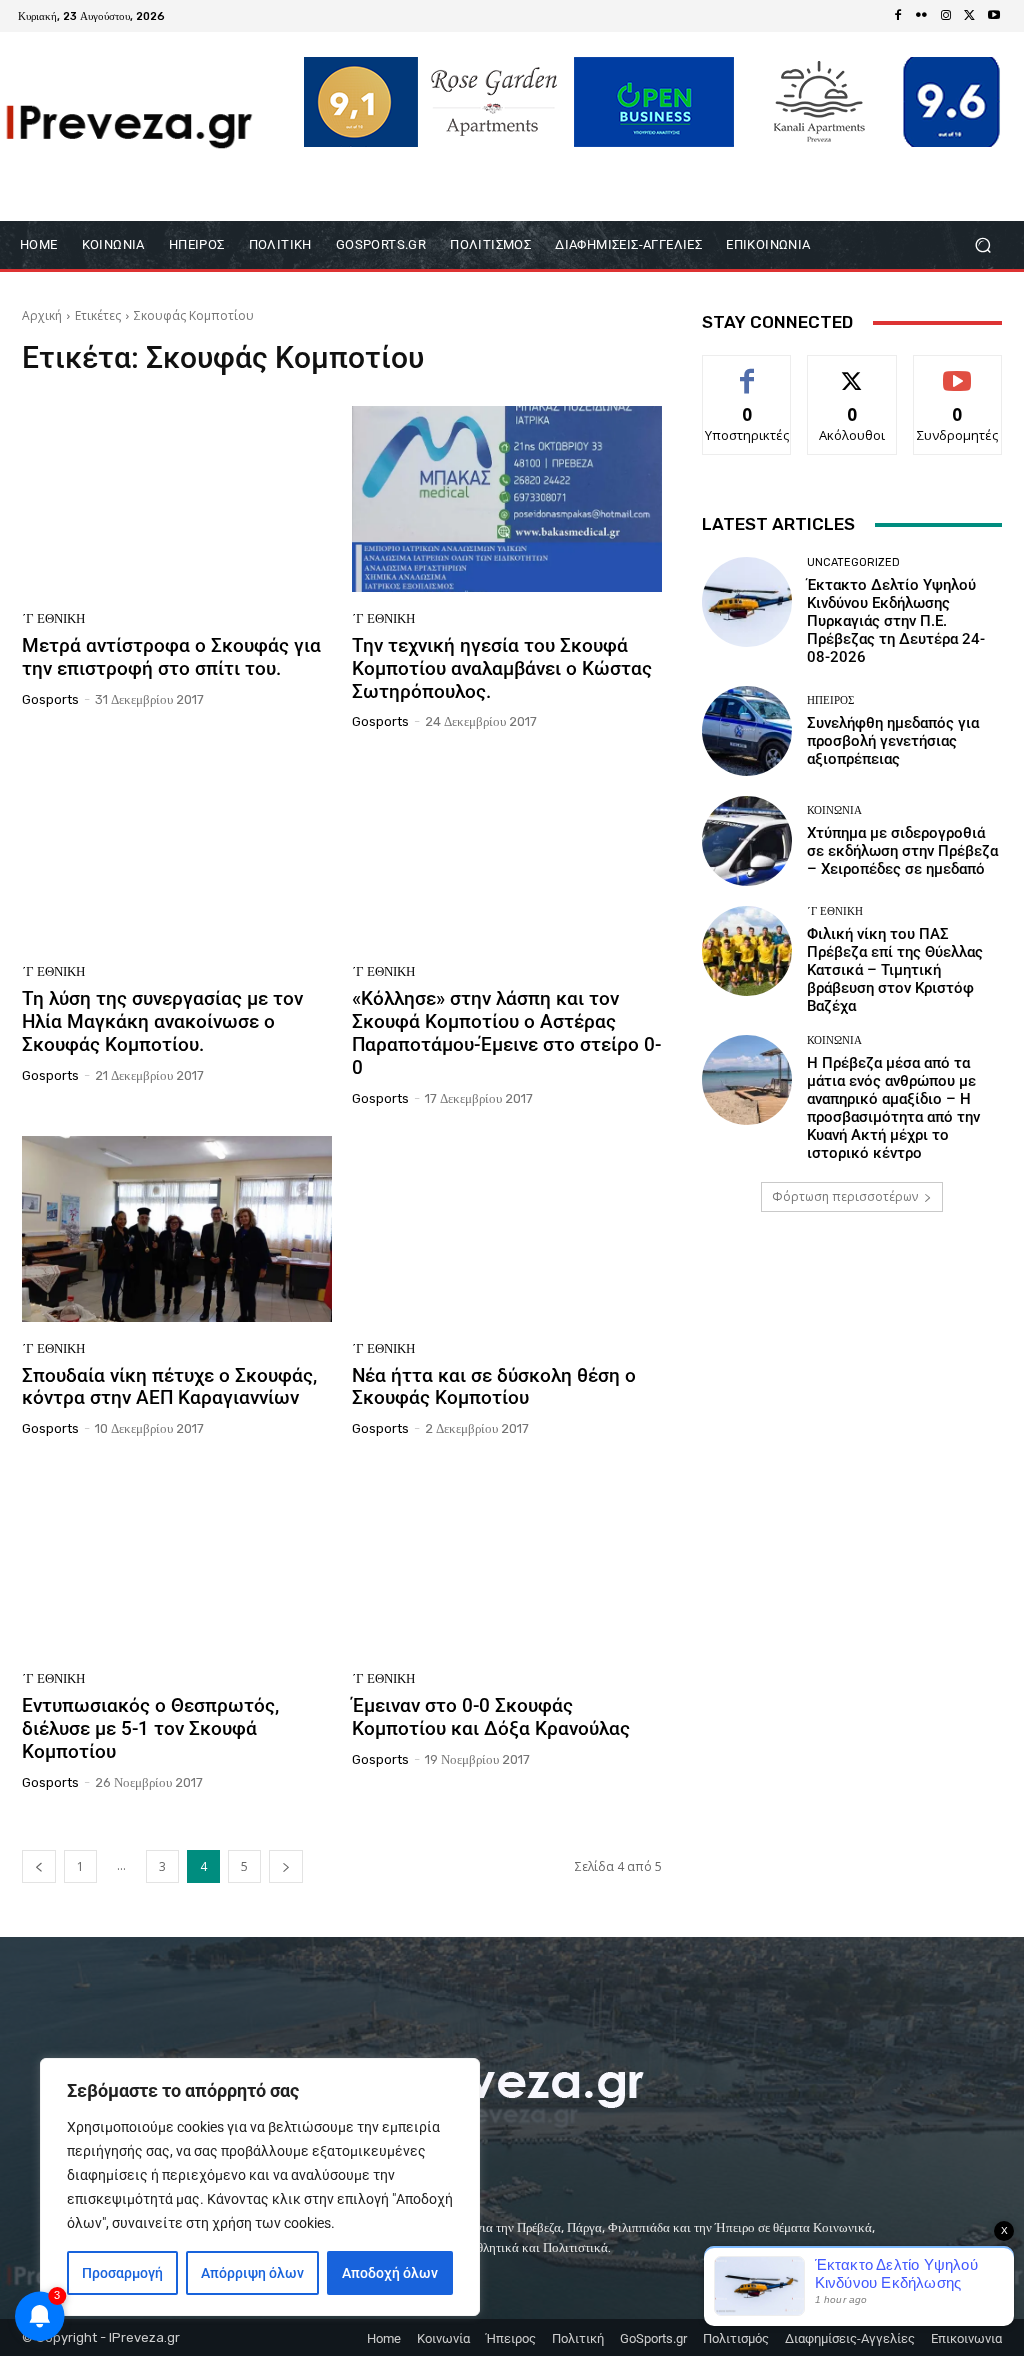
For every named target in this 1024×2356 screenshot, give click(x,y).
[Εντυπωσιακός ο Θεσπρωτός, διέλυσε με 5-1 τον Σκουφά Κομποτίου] (177, 1559)
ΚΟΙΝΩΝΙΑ (834, 810)
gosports (50, 699)
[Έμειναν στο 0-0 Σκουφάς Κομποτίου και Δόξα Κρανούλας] (507, 1559)
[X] (970, 16)
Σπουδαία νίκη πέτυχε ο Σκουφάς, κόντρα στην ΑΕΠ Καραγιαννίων (169, 1387)
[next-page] (286, 1866)
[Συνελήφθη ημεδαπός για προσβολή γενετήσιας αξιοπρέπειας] (747, 731)
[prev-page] (39, 1866)
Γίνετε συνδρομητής (962, 378)
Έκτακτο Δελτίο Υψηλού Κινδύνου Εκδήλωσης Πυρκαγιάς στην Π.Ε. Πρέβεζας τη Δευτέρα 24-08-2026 (896, 621)
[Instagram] (946, 16)
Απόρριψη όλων (252, 2273)
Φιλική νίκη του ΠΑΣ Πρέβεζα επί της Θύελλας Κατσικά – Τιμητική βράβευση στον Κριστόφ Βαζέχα (895, 970)
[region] (260, 2187)
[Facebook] (898, 16)
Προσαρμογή (122, 2273)
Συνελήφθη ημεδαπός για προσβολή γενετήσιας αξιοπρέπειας (893, 741)
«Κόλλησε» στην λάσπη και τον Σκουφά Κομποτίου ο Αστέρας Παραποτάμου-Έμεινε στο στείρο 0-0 (506, 1032)
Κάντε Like (747, 370)
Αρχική (42, 315)
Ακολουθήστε (852, 370)
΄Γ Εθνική (53, 618)
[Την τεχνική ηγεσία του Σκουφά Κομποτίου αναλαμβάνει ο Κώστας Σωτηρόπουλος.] (507, 499)
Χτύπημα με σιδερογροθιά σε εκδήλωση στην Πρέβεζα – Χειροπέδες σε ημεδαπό (902, 851)
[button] (982, 245)
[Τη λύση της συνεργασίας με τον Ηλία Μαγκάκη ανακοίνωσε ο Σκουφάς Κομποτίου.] (177, 852)
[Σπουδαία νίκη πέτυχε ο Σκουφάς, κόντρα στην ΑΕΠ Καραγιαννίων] (177, 1229)
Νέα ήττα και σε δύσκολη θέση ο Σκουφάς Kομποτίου (494, 1387)
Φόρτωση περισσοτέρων (845, 1196)
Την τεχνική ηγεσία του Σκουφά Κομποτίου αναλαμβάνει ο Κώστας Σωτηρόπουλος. (502, 668)
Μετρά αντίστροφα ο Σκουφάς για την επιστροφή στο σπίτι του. (171, 657)
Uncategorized (853, 562)
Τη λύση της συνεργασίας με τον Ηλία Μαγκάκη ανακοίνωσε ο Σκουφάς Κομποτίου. (162, 1021)
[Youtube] (994, 16)
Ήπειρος (830, 700)
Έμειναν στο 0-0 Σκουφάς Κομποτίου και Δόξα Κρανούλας (491, 1717)
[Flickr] (922, 16)
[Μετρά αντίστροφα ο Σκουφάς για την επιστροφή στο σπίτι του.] (177, 499)
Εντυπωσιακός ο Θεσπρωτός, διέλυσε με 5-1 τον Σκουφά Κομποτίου (150, 1728)
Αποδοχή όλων (390, 2273)
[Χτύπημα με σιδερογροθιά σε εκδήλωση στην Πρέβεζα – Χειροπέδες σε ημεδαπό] (747, 841)
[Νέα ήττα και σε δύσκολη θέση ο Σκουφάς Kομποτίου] (507, 1229)
